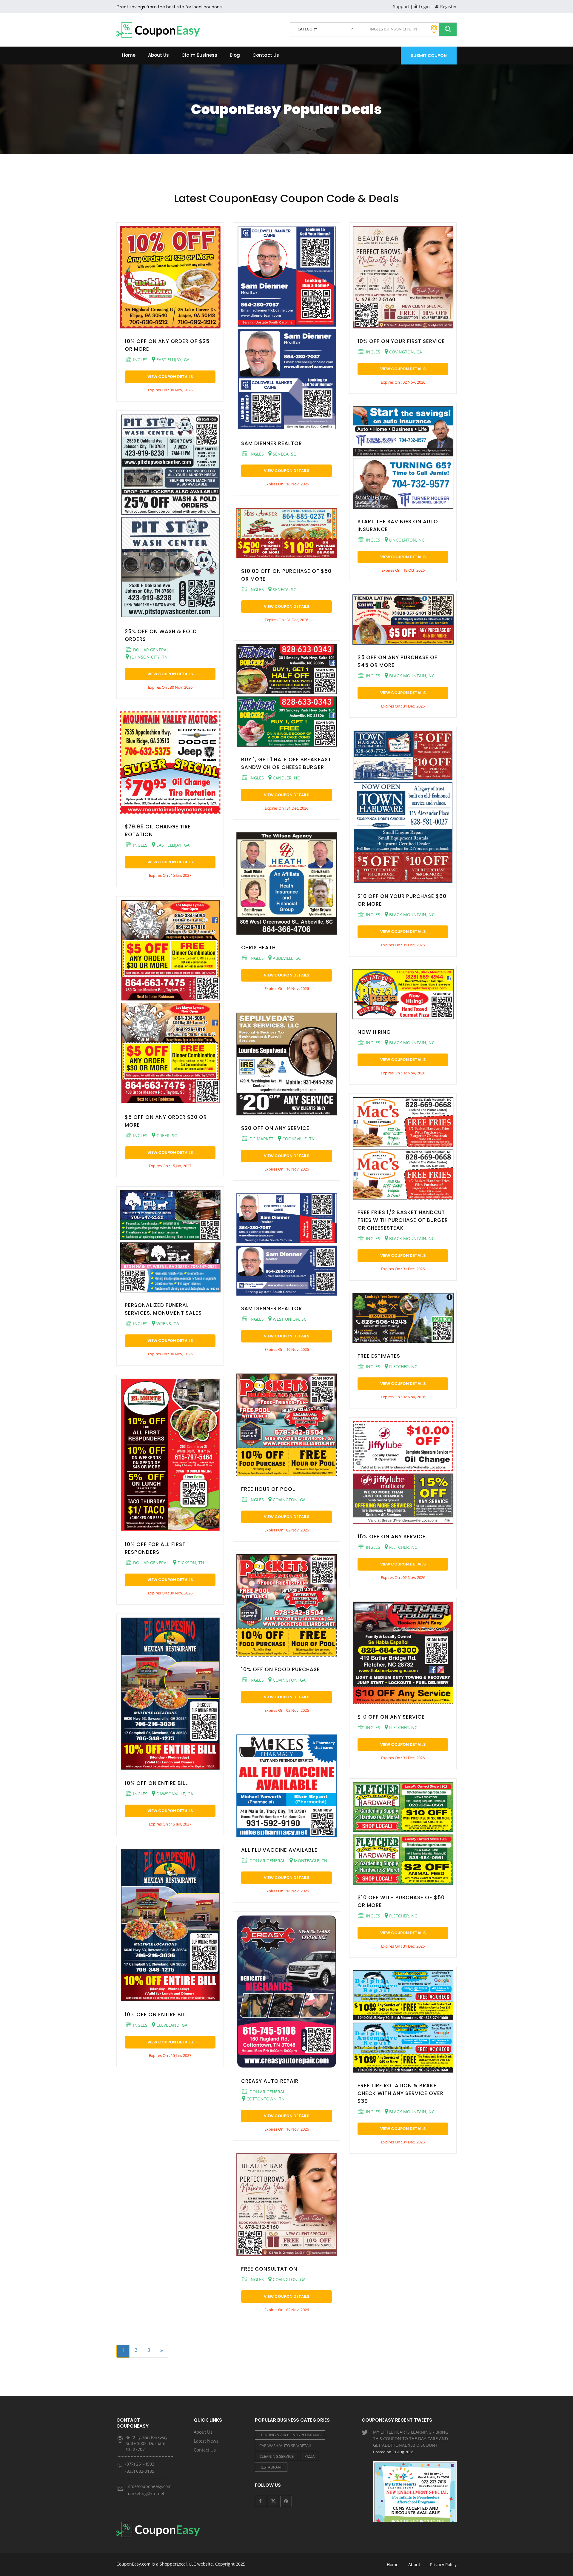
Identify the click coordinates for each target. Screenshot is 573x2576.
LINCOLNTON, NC (406, 540)
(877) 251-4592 (140, 2464)
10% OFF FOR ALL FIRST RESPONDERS (155, 1548)
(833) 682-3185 (140, 2471)
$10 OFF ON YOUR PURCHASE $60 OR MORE (402, 900)
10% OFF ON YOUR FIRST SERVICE (401, 341)
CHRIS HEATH (258, 948)
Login (424, 6)
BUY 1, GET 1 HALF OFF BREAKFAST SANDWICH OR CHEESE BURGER (286, 763)
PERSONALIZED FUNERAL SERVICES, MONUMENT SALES (163, 1309)
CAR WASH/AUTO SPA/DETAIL (286, 2446)
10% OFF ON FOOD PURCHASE (281, 1669)
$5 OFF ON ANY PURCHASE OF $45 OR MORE (398, 661)
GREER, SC (166, 1135)
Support (401, 6)
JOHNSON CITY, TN (148, 657)
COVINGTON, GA (289, 1500)
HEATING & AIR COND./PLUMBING (290, 2435)
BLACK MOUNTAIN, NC (411, 676)
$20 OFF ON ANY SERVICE (275, 1128)
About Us (158, 55)
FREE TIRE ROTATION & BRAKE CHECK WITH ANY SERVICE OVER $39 (401, 2093)
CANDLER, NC (286, 778)
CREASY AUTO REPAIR (270, 2081)
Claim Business (199, 55)
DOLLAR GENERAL (150, 650)
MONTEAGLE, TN (310, 1861)
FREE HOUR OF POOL (268, 1489)
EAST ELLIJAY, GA (172, 360)
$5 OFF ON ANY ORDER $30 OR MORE (166, 1121)
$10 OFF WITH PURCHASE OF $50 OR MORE (401, 1901)
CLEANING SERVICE (277, 2456)
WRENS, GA (167, 1324)
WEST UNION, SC (289, 1319)
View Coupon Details (170, 377)
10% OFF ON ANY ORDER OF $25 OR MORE (167, 345)
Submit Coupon (429, 56)
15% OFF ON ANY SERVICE (392, 1537)
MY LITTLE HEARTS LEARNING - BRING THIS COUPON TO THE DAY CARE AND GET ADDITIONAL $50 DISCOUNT (411, 2442)
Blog (235, 55)
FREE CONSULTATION (269, 2269)
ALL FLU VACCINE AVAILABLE (279, 1850)
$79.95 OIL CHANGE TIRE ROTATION (158, 831)
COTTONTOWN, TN (265, 2099)
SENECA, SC (284, 454)
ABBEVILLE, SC (286, 958)
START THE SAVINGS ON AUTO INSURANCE (398, 525)
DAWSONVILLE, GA (174, 1794)
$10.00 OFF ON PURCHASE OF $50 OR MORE (286, 575)
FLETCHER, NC (403, 1367)
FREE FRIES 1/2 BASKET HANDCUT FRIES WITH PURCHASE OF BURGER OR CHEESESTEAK (403, 1220)
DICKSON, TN (190, 1563)
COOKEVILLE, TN (298, 1139)
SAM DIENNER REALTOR (272, 443)
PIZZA (309, 2456)
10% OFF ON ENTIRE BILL (156, 1783)
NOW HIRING (374, 1032)
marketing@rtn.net (145, 2493)
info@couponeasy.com (149, 2486)
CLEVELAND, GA (171, 2025)
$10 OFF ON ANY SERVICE (391, 1717)
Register (448, 6)
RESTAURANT (271, 2467)
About (414, 2565)
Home (129, 55)
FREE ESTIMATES (379, 1356)
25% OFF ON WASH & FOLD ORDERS (161, 635)
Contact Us (266, 55)
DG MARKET (261, 1139)
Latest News (206, 2441)
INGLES (140, 360)
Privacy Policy (443, 2565)
